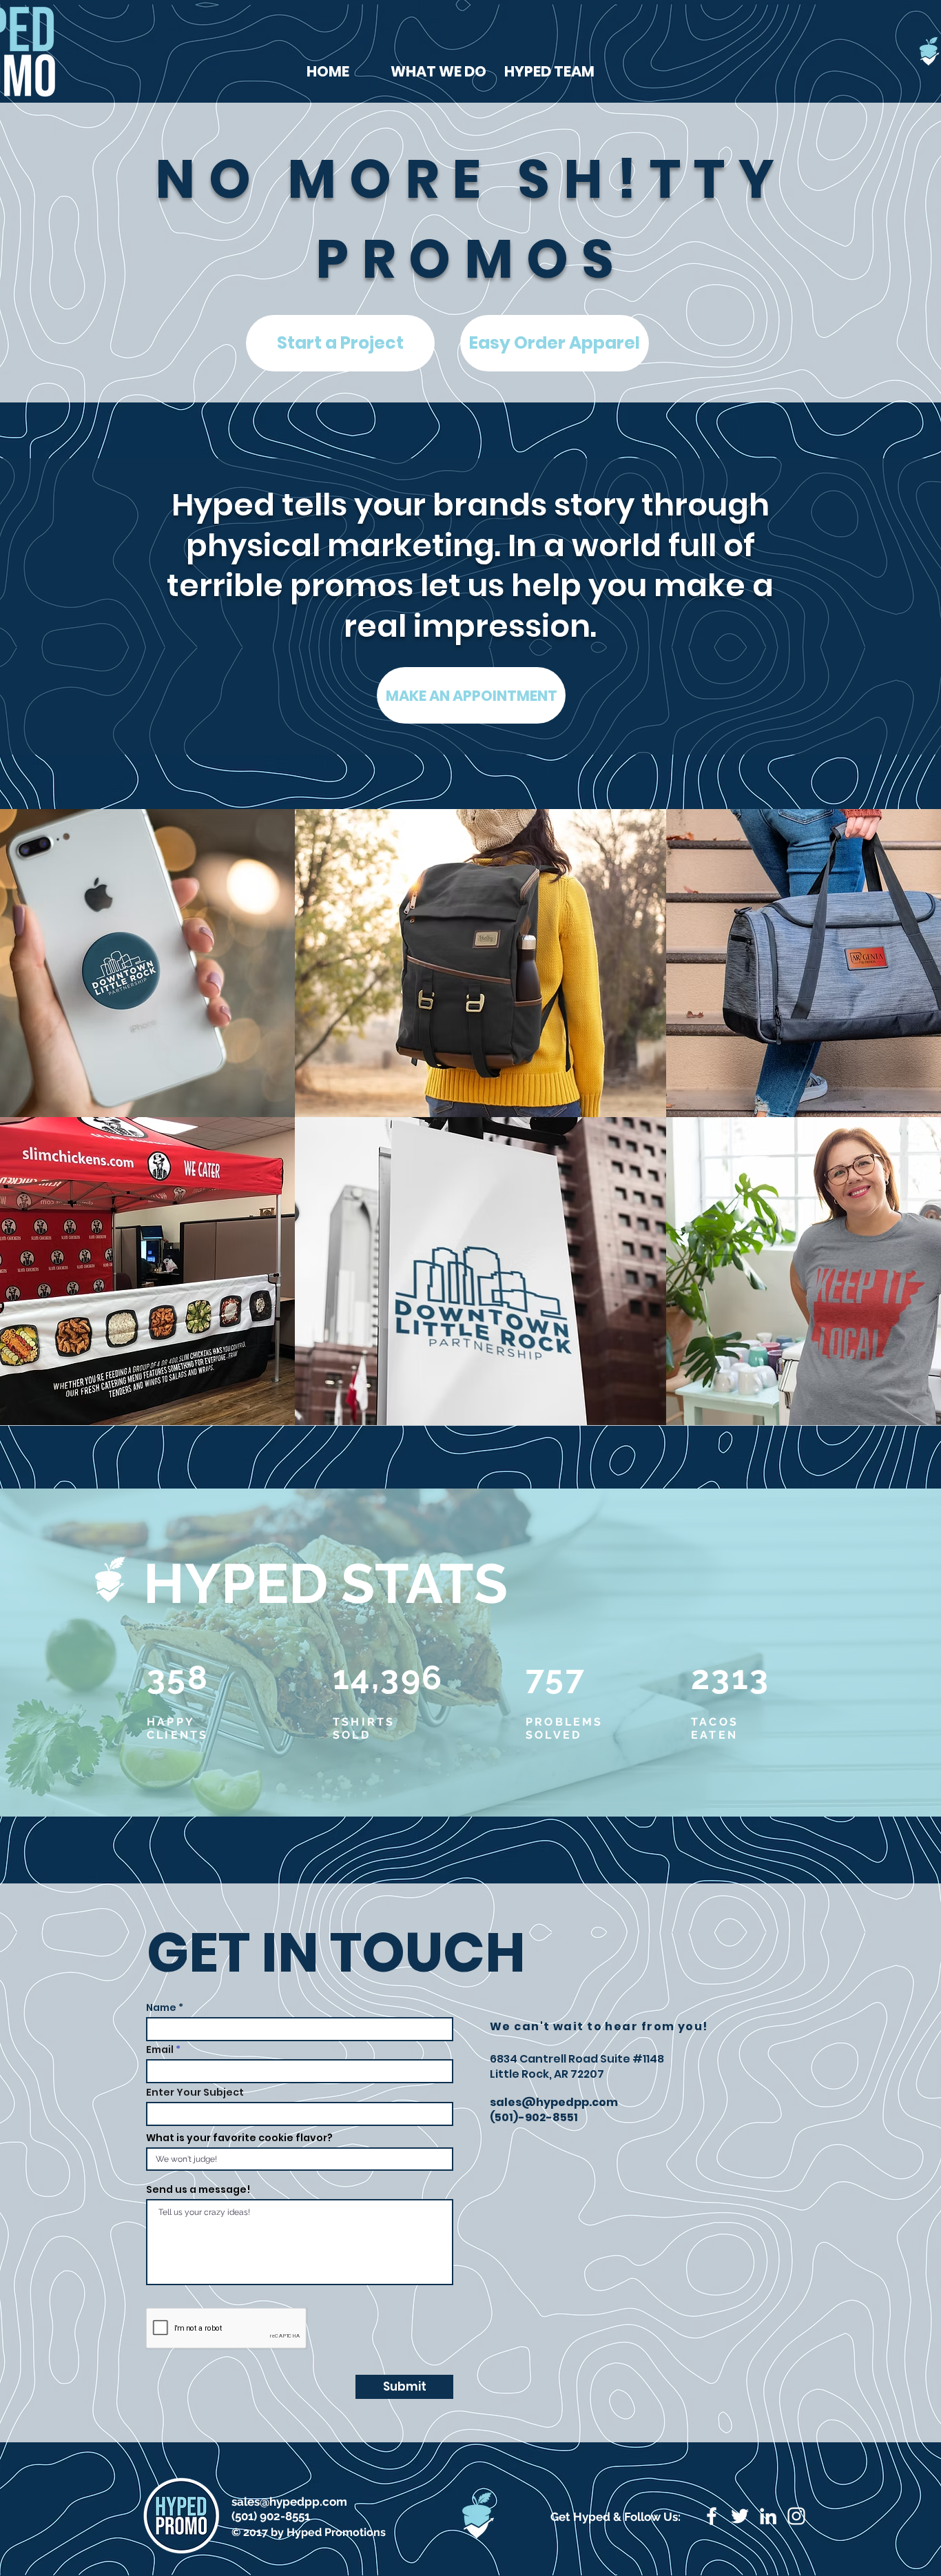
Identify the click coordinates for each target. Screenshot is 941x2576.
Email (160, 2049)
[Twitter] (740, 2516)
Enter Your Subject (195, 2092)
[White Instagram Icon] (796, 2516)
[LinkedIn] (768, 2516)
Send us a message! (198, 2189)
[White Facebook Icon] (712, 2516)
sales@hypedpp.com (554, 2102)
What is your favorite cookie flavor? (239, 2138)
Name (161, 2007)
